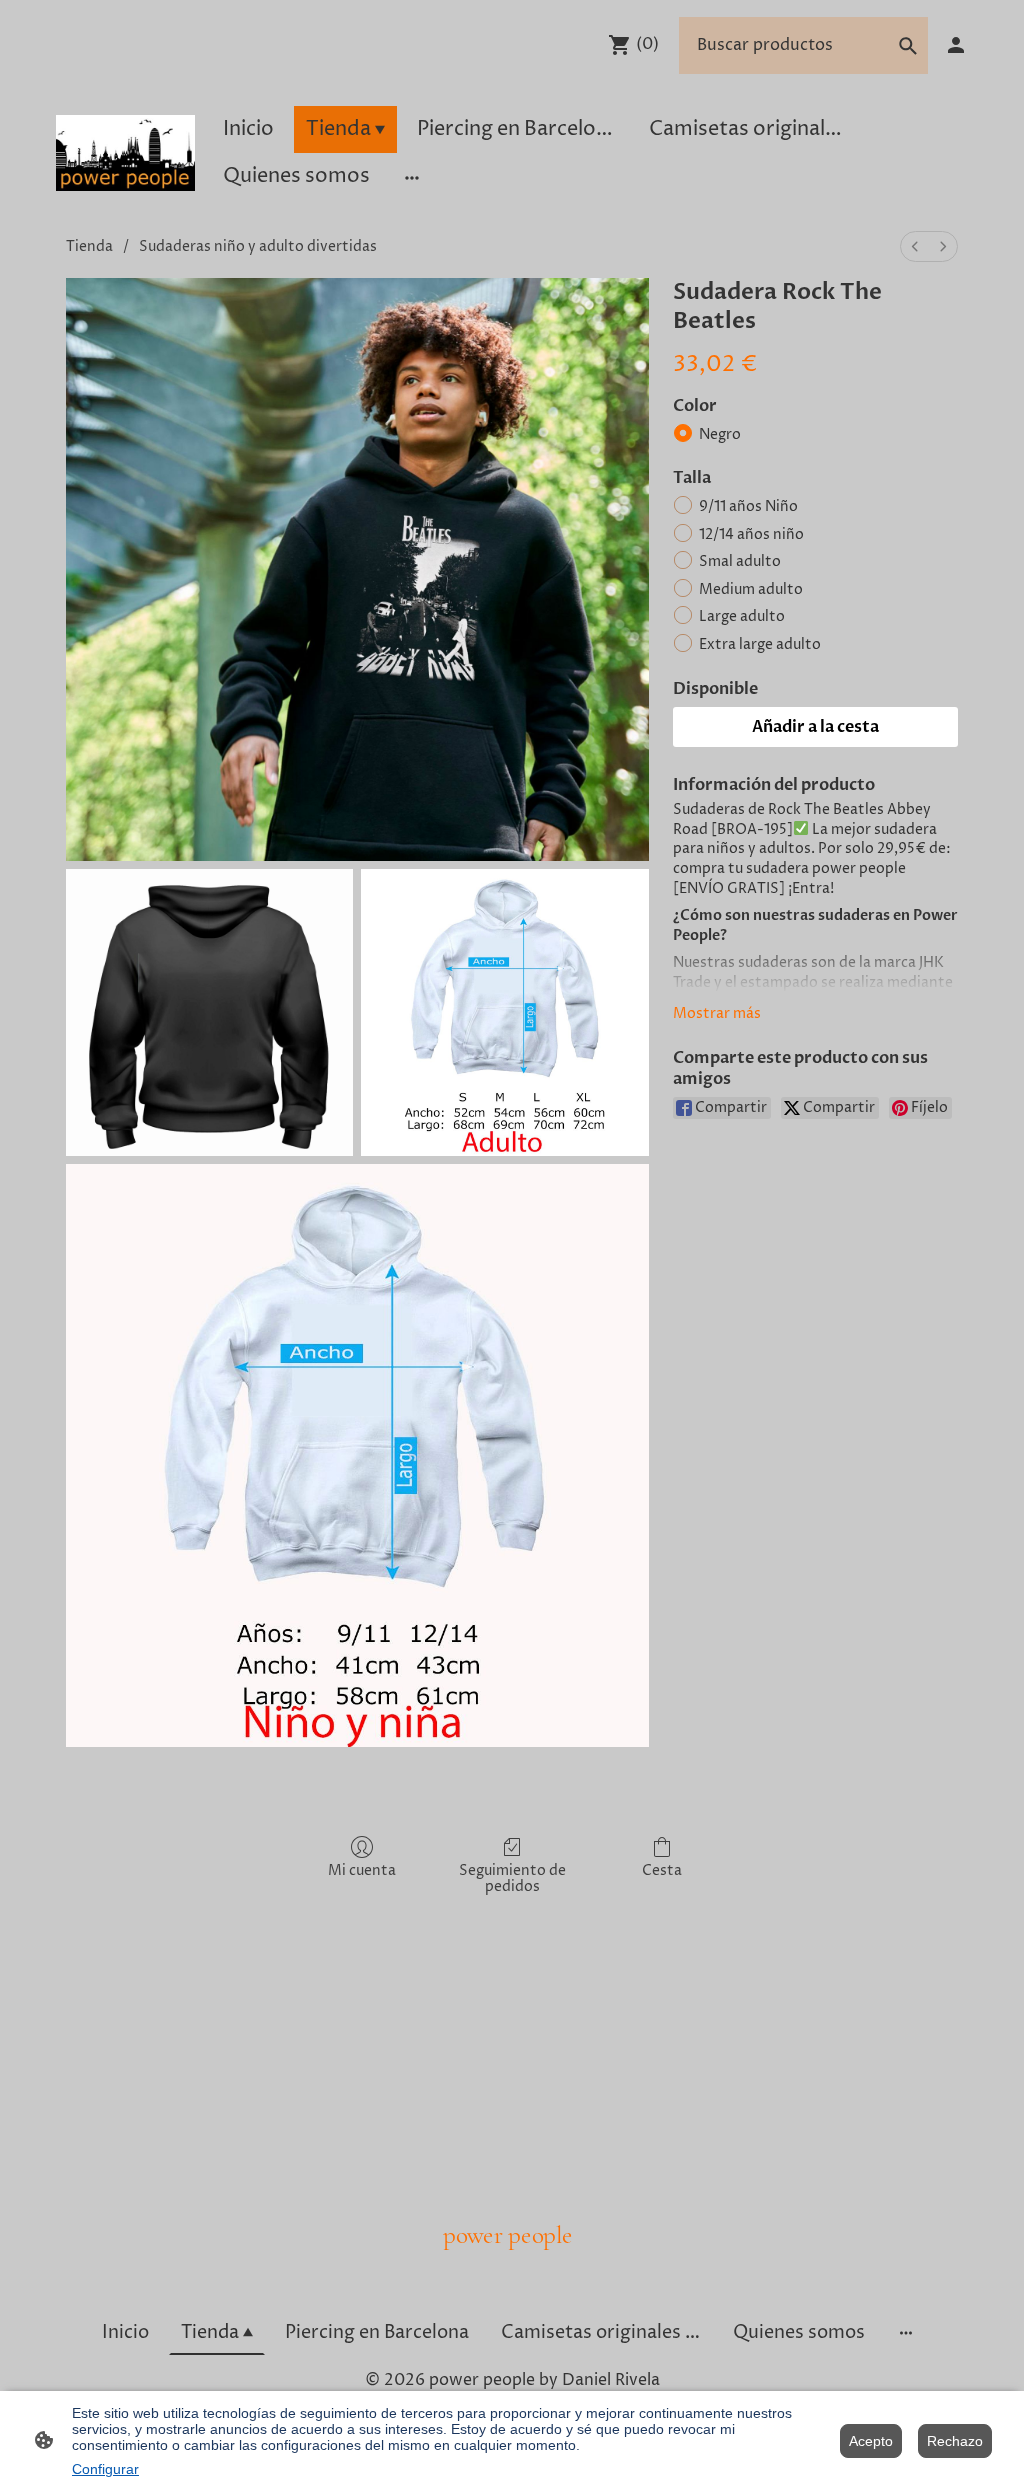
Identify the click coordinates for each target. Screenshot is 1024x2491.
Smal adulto (740, 561)
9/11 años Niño (748, 506)
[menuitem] (915, 246)
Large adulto (742, 616)
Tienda (89, 246)
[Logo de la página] (125, 153)
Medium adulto (751, 589)
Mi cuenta (362, 1870)
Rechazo (955, 2441)
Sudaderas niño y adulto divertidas (258, 246)
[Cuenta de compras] (956, 45)
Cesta (662, 1870)
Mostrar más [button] (717, 1013)
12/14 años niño (751, 534)
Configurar (105, 2469)
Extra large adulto (760, 644)
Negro (720, 434)
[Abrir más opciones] (412, 176)
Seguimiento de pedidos (512, 1879)
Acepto (871, 2441)
